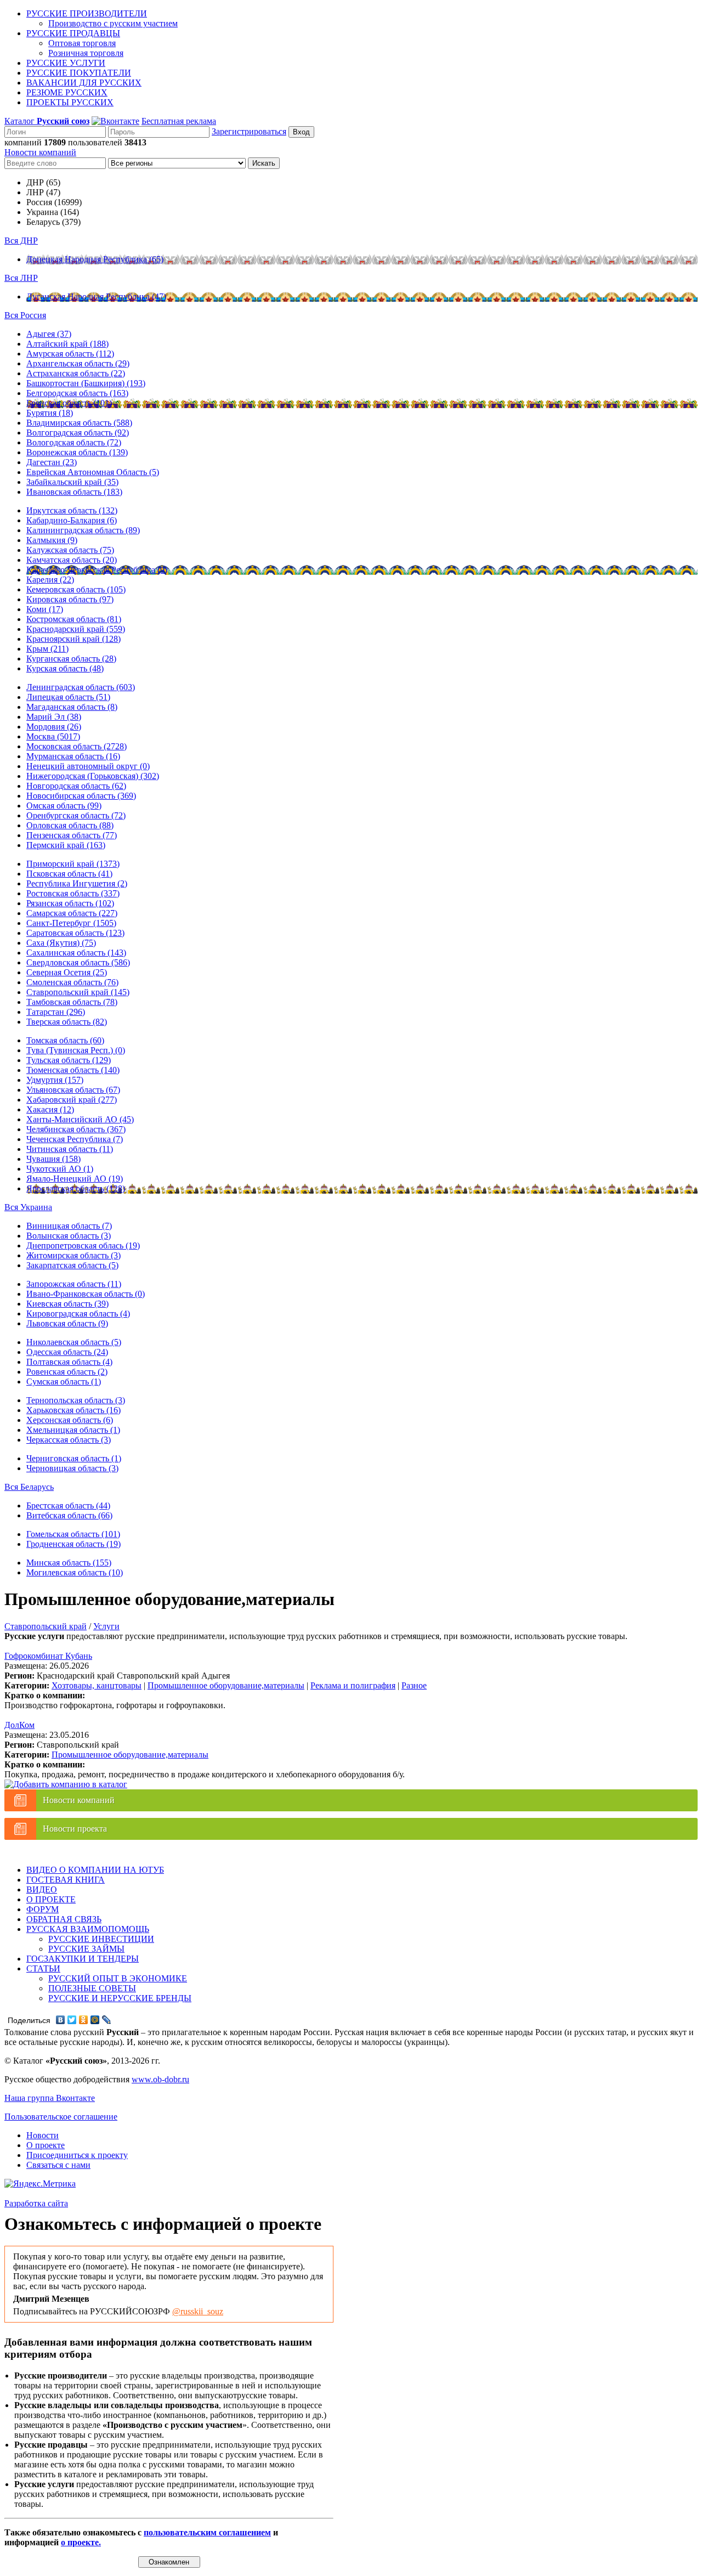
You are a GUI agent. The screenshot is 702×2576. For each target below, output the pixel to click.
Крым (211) (47, 649)
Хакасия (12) (50, 1109)
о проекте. (81, 2542)
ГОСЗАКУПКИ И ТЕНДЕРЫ (83, 1959)
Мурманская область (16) (73, 756)
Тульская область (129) (69, 1060)
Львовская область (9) (67, 1323)
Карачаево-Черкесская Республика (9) (97, 570)
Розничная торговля (86, 53)
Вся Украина (28, 1207)
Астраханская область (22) (76, 373)
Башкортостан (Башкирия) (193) (86, 383)
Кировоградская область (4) (78, 1314)
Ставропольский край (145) (78, 992)
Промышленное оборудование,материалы (226, 1685)
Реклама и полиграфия (353, 1685)
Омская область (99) (64, 806)
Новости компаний (40, 152)
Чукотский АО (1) (60, 1169)
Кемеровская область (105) (76, 589)
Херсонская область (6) (70, 1420)
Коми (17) (45, 609)
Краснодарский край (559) (76, 629)
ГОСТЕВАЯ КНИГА (66, 1880)
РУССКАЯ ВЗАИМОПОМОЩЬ (88, 1929)
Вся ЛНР (21, 278)
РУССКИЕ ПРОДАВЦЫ (73, 33)
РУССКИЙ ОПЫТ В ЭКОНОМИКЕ (118, 1978)
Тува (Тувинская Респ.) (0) (76, 1050)
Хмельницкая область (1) (73, 1430)
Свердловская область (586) (78, 962)
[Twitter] (72, 2020)
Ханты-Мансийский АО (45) (80, 1119)
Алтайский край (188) (67, 344)
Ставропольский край (46, 1626)
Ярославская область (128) (76, 1188)
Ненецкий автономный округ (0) (88, 766)
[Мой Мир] (95, 2020)
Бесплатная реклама (179, 121)
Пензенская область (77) (72, 835)
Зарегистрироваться (249, 131)
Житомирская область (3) (73, 1255)
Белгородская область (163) (77, 393)
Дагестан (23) (52, 462)
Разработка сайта (36, 2203)
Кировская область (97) (70, 599)
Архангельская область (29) (78, 363)
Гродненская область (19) (73, 1544)
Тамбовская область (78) (72, 1002)
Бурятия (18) (50, 413)
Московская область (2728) (77, 746)
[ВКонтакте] (61, 2020)
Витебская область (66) (69, 1515)
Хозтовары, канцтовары (97, 1685)
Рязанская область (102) (70, 903)
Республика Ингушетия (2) (77, 883)
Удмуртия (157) (55, 1080)
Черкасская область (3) (69, 1440)
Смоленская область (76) (72, 982)
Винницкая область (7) (69, 1226)
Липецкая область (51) (68, 697)
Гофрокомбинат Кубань (48, 1656)
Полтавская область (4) (69, 1362)
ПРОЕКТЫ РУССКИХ (70, 102)
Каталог (47, 121)
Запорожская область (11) (74, 1284)
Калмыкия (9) (52, 540)
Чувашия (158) (53, 1159)
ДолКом (19, 1725)
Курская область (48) (65, 668)
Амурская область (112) (70, 354)
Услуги (106, 1626)
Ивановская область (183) (74, 492)
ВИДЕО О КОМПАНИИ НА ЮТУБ (95, 1870)
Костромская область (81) (74, 619)
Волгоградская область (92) (78, 433)
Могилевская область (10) (75, 1572)
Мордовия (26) (54, 727)
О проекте (46, 2145)
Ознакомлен (169, 2562)
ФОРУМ (43, 1909)
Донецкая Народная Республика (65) (95, 259)
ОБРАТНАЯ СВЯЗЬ (64, 1919)
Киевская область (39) (67, 1304)
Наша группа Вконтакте (50, 2098)
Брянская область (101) (69, 403)
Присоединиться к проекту (77, 2155)
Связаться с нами (58, 2165)
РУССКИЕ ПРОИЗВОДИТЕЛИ (87, 13)
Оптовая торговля (82, 43)
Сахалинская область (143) (76, 953)
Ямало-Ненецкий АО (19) (75, 1179)
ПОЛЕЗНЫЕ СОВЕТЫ (92, 1988)
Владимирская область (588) (79, 423)
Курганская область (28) (71, 659)
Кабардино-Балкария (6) (72, 520)
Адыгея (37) (49, 334)
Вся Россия (25, 315)
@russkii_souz (198, 2311)
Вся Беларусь (29, 1487)
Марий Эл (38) (54, 717)
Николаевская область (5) (74, 1342)
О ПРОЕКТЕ (51, 1899)
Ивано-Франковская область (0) (86, 1294)
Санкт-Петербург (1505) (71, 923)
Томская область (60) (65, 1040)
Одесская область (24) (67, 1352)
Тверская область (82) (67, 1022)
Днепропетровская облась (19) (83, 1245)
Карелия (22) (50, 580)
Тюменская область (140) (73, 1070)
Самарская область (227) (72, 913)
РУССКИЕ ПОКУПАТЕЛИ (79, 73)
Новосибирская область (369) (81, 796)
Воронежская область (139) (77, 452)
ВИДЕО (42, 1889)
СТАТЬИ (43, 1968)
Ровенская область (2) (67, 1372)
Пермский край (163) (66, 845)
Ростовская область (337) (73, 893)
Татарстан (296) (56, 1012)
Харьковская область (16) (73, 1410)
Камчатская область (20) (72, 560)
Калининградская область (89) (83, 530)
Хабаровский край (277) (72, 1100)
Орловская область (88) (70, 825)
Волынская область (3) (69, 1236)
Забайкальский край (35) (72, 482)
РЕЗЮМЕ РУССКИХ (67, 92)
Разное (414, 1685)
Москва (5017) (53, 736)
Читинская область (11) (70, 1149)
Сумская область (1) (64, 1382)
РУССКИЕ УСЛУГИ (66, 63)
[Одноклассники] (84, 2020)
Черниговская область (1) (74, 1458)
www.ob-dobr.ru (160, 2079)
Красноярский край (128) (73, 639)
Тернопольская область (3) (76, 1400)
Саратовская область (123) (75, 933)
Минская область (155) (69, 1563)
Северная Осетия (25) (67, 972)
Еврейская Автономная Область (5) (93, 472)
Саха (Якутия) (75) (61, 943)
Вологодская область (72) (74, 442)
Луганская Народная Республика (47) (96, 296)
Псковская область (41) (69, 874)
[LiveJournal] (107, 2020)
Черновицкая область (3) (72, 1468)
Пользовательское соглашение (61, 2117)
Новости (43, 2135)
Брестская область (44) (68, 1506)
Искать (264, 163)
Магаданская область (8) (72, 707)
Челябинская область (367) (76, 1129)
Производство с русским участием (113, 23)
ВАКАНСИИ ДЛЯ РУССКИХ (84, 83)
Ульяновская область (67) (73, 1090)
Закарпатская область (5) (72, 1265)
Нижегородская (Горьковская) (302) (93, 776)
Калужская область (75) (70, 550)
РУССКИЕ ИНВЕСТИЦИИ (101, 1939)
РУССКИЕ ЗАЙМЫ (86, 1949)
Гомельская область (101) (73, 1534)
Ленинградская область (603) (81, 687)
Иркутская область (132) (72, 510)
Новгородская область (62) (76, 786)
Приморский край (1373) (73, 864)
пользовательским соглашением (207, 2532)
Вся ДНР (21, 241)
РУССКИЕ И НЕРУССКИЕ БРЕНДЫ (120, 1998)
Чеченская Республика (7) (75, 1139)
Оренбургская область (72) (76, 815)
